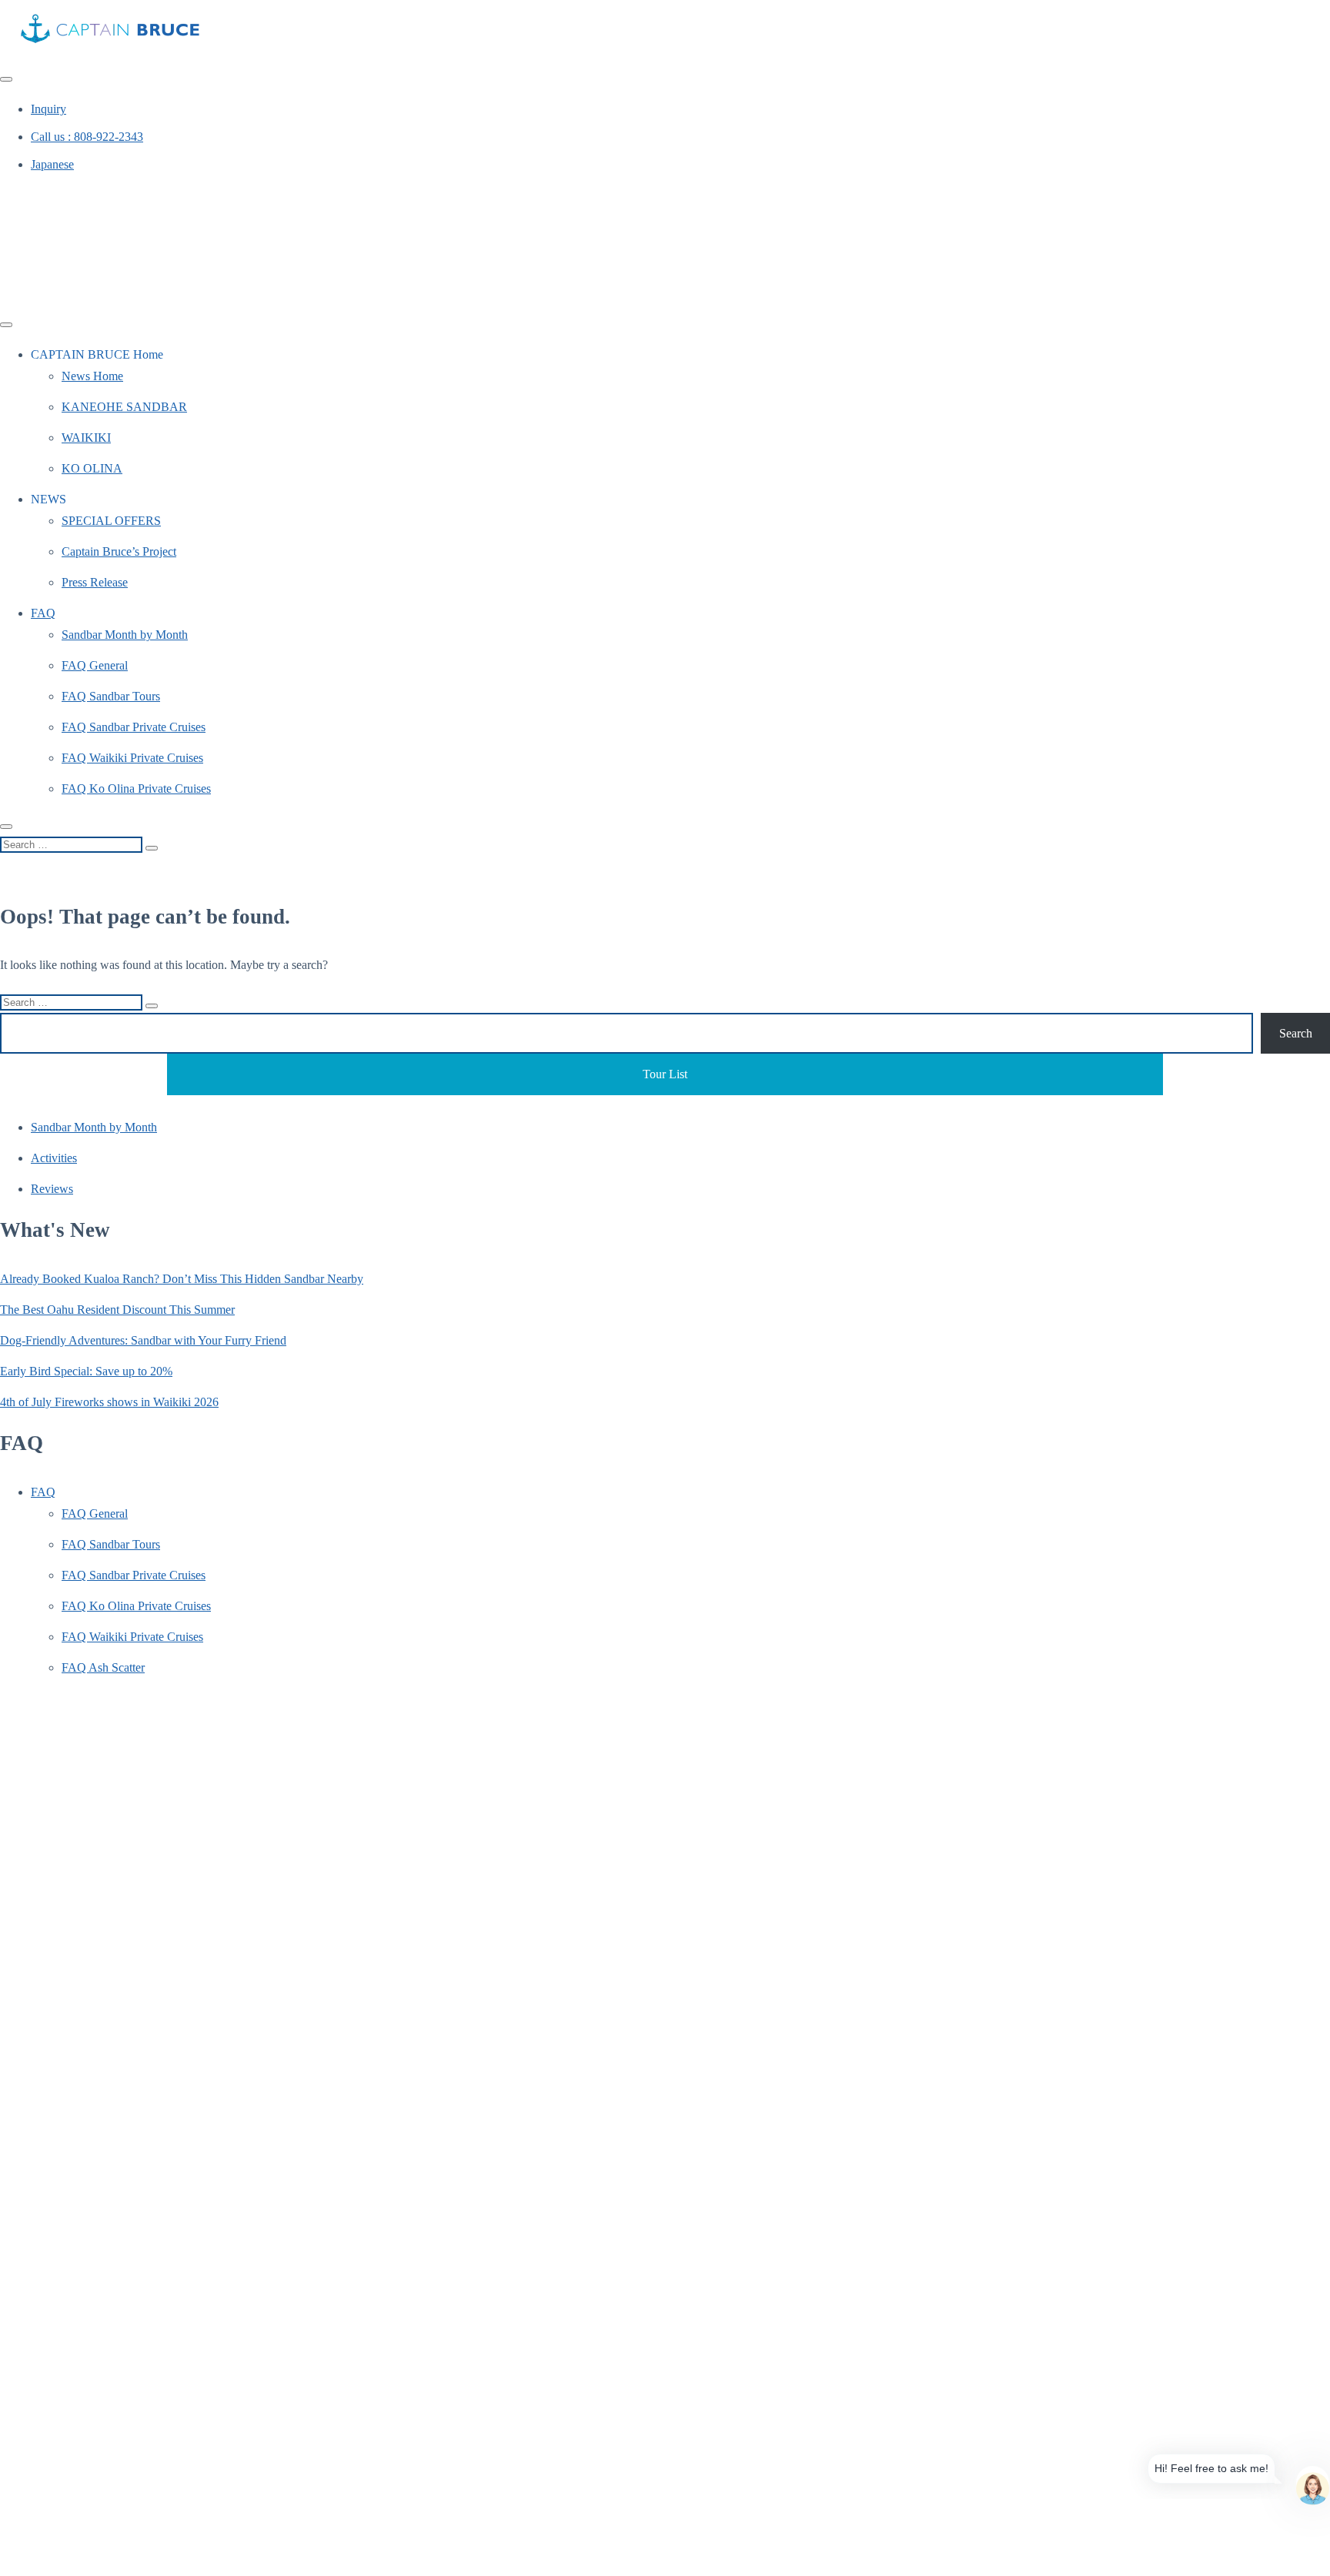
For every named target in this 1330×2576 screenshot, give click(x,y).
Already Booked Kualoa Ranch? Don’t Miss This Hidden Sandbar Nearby (182, 1279)
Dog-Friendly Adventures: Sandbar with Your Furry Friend (143, 1340)
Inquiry (48, 109)
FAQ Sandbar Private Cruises (134, 727)
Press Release (95, 582)
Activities (54, 1158)
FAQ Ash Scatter (103, 1667)
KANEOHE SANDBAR (124, 407)
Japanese (52, 164)
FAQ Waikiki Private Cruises (132, 758)
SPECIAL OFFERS (111, 521)
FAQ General (95, 665)
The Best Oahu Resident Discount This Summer (117, 1310)
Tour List (665, 1074)
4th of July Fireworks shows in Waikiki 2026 (109, 1402)
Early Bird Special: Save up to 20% (86, 1371)
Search (1296, 1033)
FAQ (43, 613)
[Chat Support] (1313, 2482)
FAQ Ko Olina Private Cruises (136, 789)
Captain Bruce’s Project (119, 551)
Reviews (52, 1189)
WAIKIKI (86, 438)
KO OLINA (92, 468)
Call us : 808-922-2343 (87, 137)
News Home (92, 376)
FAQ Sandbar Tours (111, 696)
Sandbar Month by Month (125, 635)
